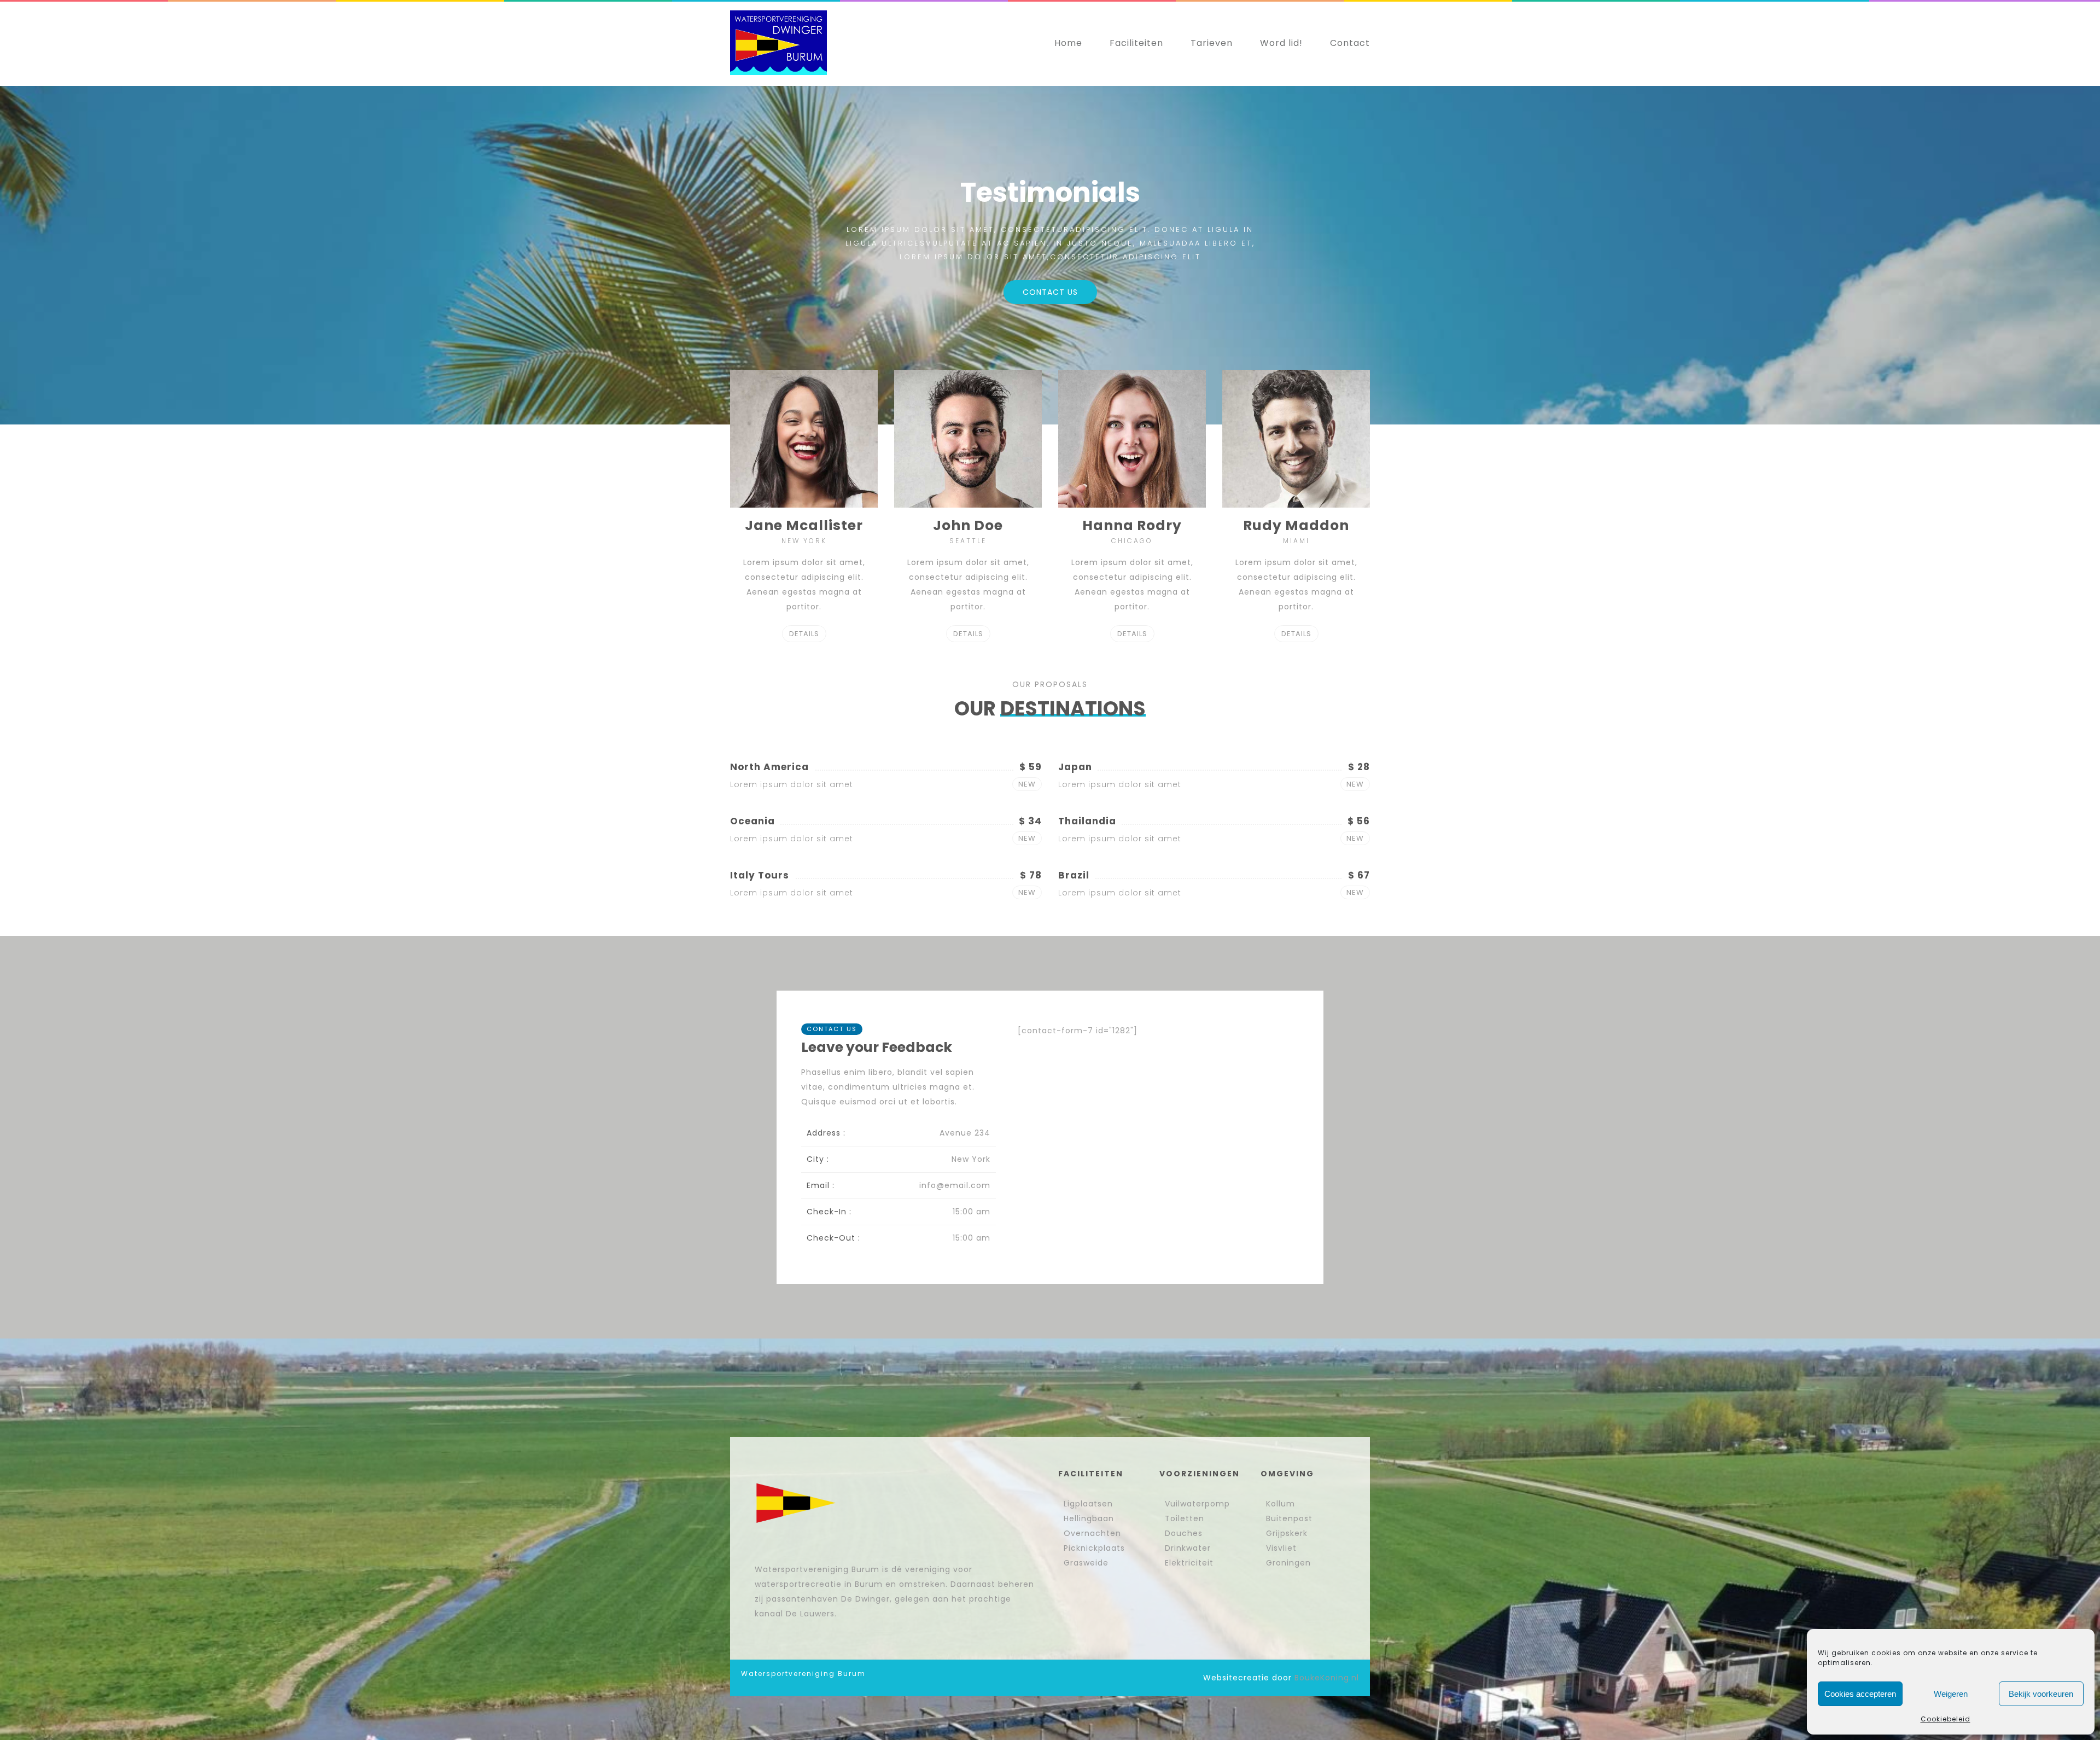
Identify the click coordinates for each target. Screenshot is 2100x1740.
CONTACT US (1050, 292)
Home (1068, 43)
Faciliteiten (1136, 43)
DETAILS (804, 634)
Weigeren (1951, 1694)
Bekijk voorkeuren (2041, 1694)
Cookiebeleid (1946, 1719)
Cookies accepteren (1860, 1694)
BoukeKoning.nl (1327, 1678)
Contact (1350, 43)
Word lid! (1281, 43)
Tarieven (1212, 43)
